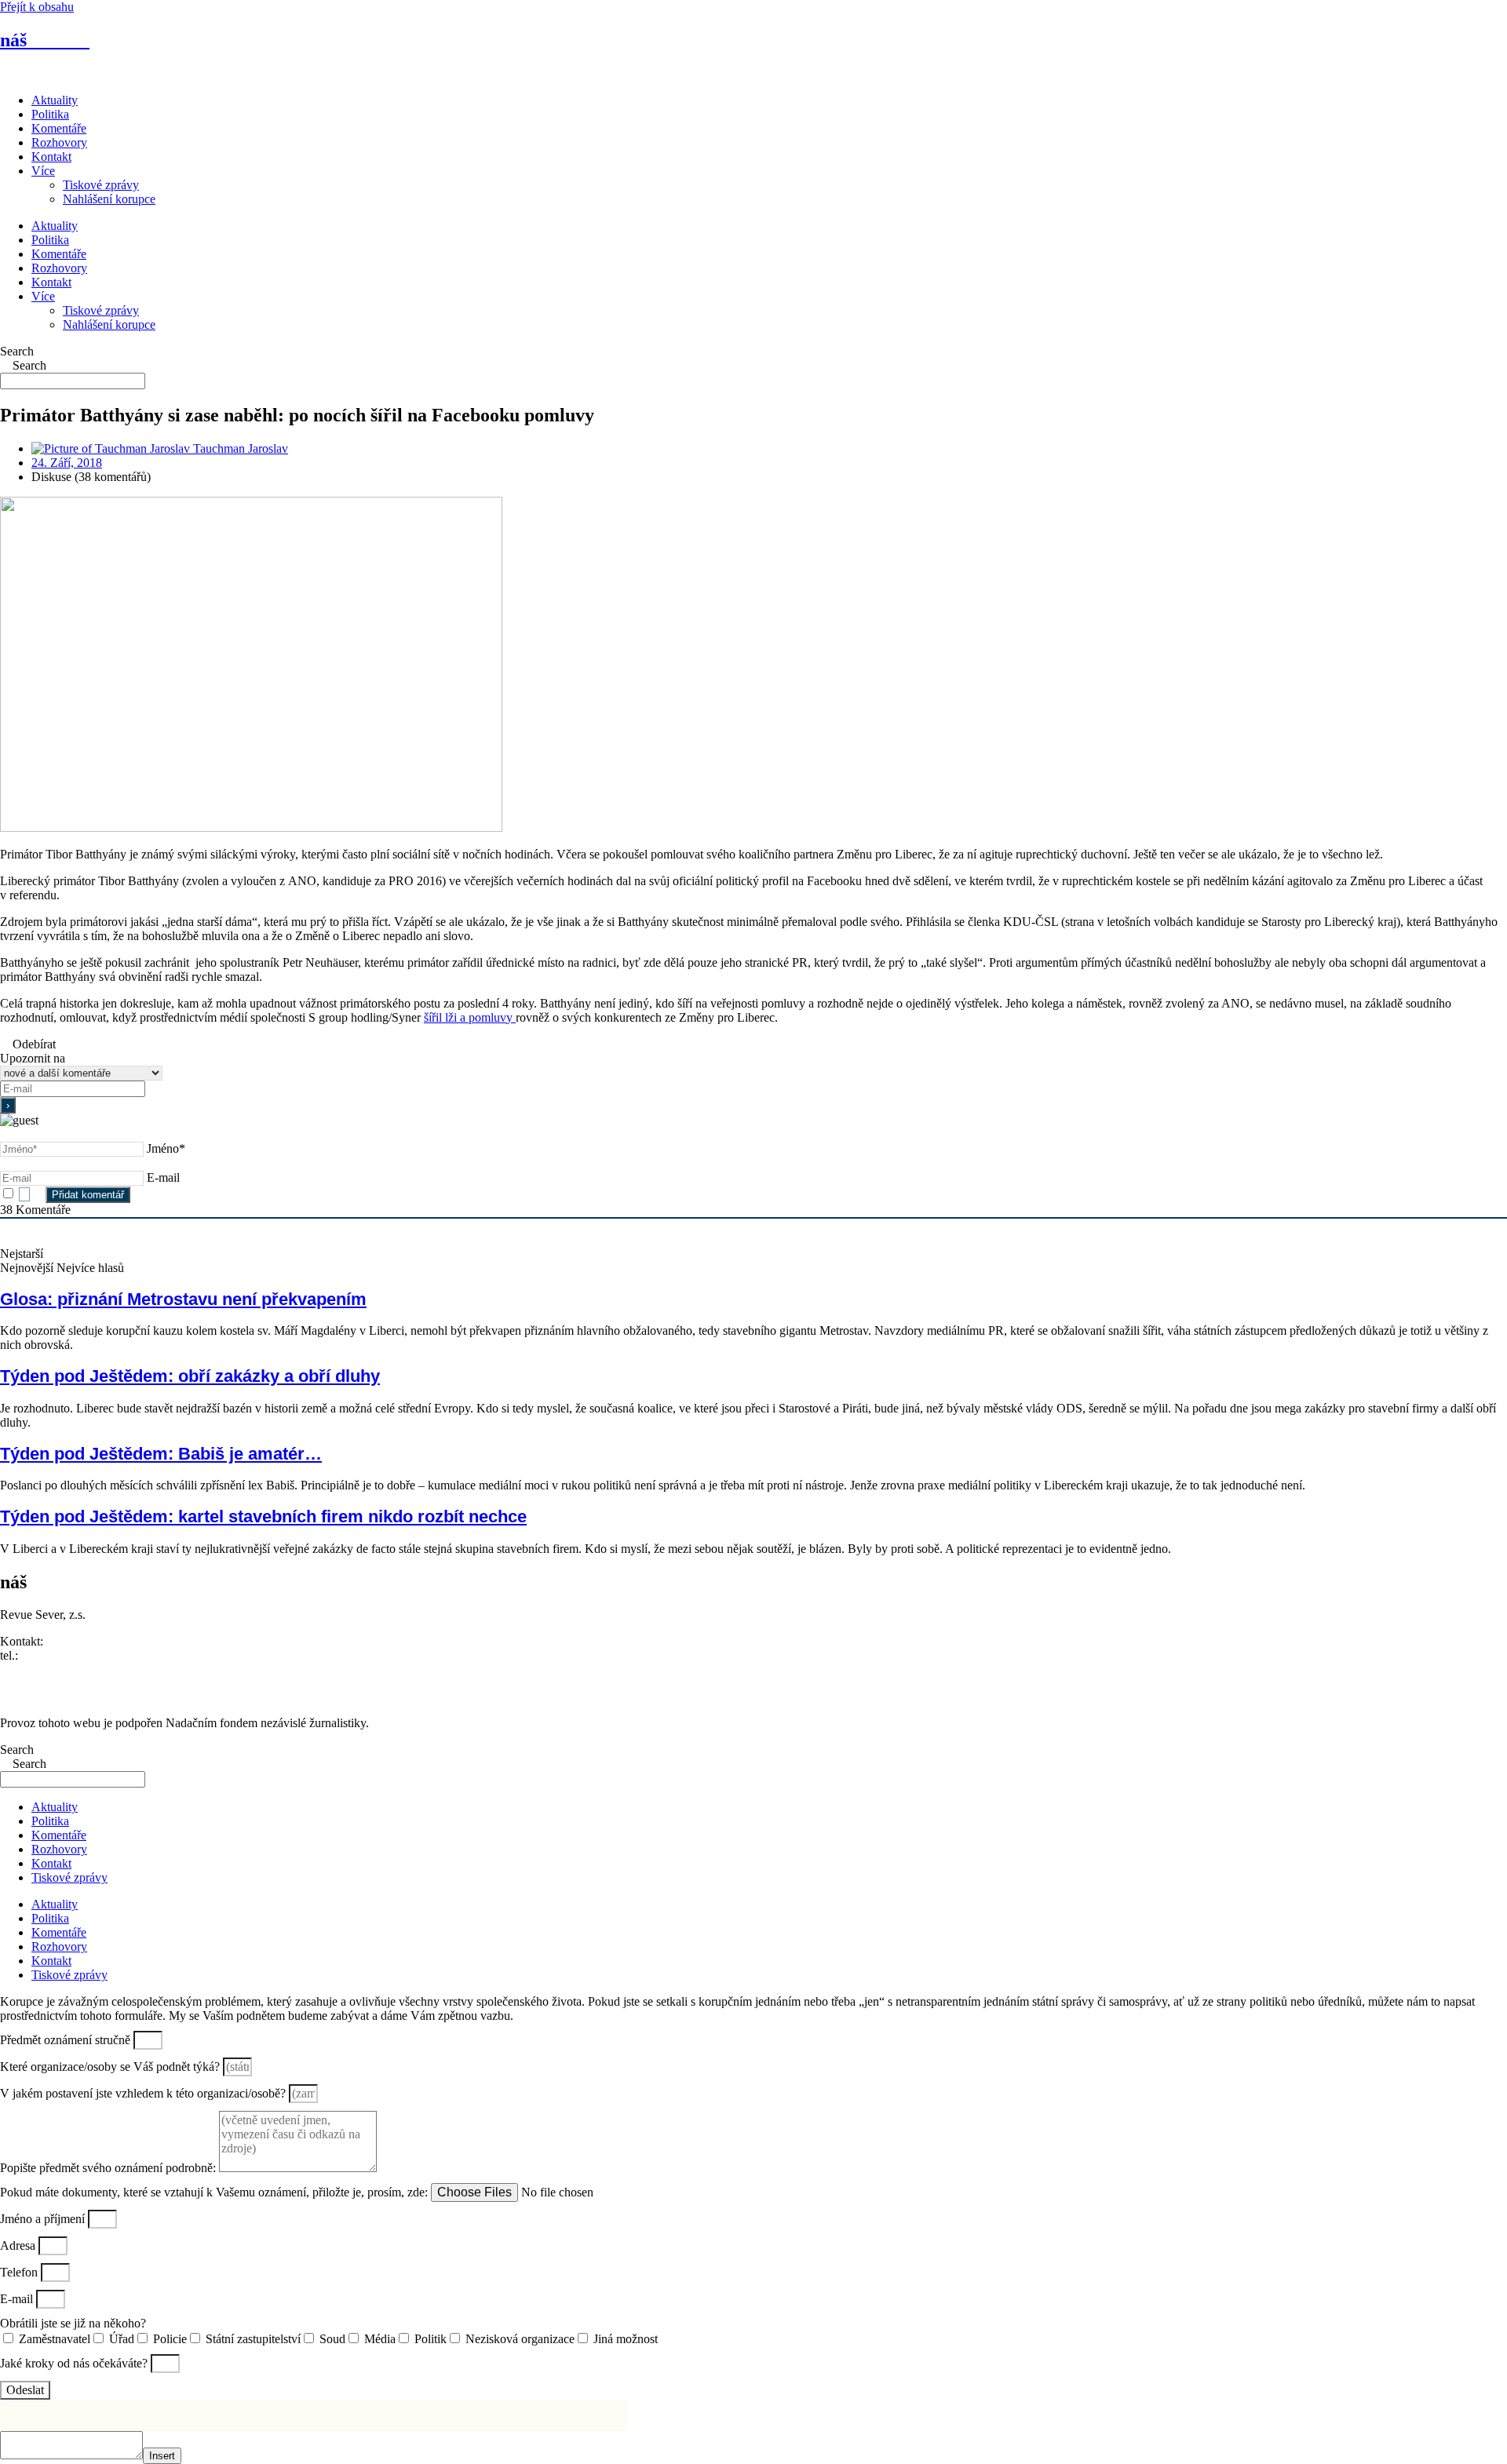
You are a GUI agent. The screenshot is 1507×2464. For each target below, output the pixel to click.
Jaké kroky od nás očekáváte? (75, 2363)
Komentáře (59, 128)
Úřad (122, 2339)
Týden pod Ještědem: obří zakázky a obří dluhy (190, 1376)
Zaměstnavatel (55, 2339)
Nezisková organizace (520, 2339)
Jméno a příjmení (44, 2219)
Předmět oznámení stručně (67, 2040)
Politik (431, 2339)
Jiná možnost (626, 2339)
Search (17, 351)
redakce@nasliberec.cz (57, 1669)
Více (43, 171)
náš (45, 40)
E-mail (163, 1177)
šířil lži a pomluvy (470, 1017)
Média (380, 2339)
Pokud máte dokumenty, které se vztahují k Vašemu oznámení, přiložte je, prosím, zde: (215, 2192)
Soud (332, 2339)
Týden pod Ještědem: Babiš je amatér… (161, 1454)
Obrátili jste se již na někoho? (73, 2323)
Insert (162, 2456)
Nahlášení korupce (109, 199)
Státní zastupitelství (253, 2339)
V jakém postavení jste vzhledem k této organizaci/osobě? (144, 2093)
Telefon (20, 2272)
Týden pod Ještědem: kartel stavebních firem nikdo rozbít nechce (263, 1516)
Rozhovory (59, 142)
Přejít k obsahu (37, 7)
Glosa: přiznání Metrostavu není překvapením (183, 1299)
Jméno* (166, 1148)
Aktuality (55, 100)
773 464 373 (53, 1655)
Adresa (19, 2245)
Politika (50, 114)
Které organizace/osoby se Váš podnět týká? (111, 2067)
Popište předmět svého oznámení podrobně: (109, 2168)
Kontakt (51, 157)
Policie (170, 2339)
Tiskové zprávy (101, 185)
